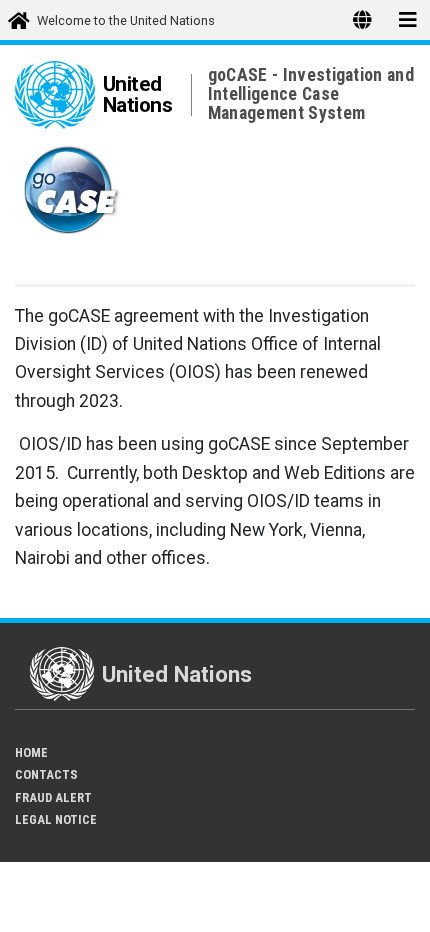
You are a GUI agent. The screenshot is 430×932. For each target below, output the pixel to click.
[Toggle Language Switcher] (362, 20)
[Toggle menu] (407, 20)
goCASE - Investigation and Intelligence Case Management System (311, 94)
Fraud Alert (53, 797)
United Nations (138, 94)
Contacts (46, 774)
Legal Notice (56, 819)
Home (31, 752)
